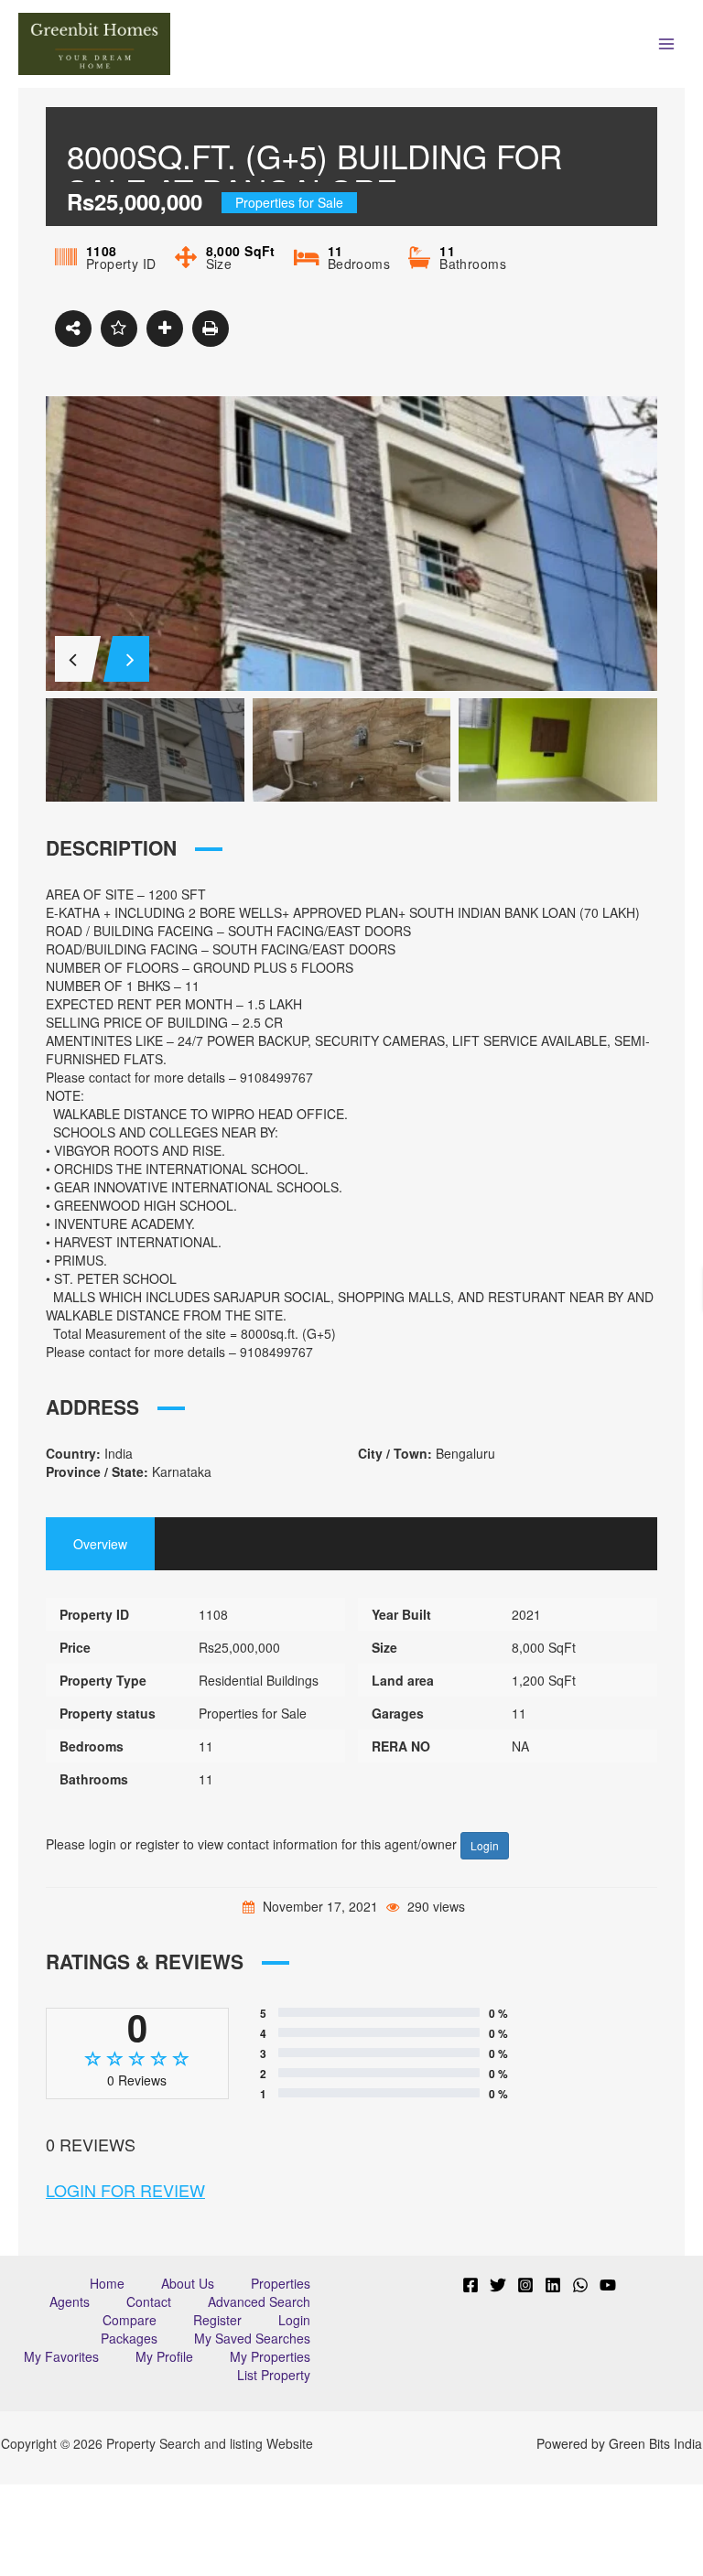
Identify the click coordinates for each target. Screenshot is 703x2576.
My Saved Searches (252, 2338)
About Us (188, 2283)
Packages (129, 2338)
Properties (281, 2283)
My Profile (164, 2356)
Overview (100, 1544)
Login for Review (125, 2190)
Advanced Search (259, 2301)
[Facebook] (470, 2285)
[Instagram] (525, 2285)
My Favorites (61, 2356)
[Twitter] (498, 2285)
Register (217, 2320)
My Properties (270, 2356)
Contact (149, 2301)
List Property (274, 2375)
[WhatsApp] (580, 2285)
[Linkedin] (553, 2285)
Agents (70, 2301)
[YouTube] (608, 2285)
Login (485, 1845)
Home (107, 2283)
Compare (130, 2320)
